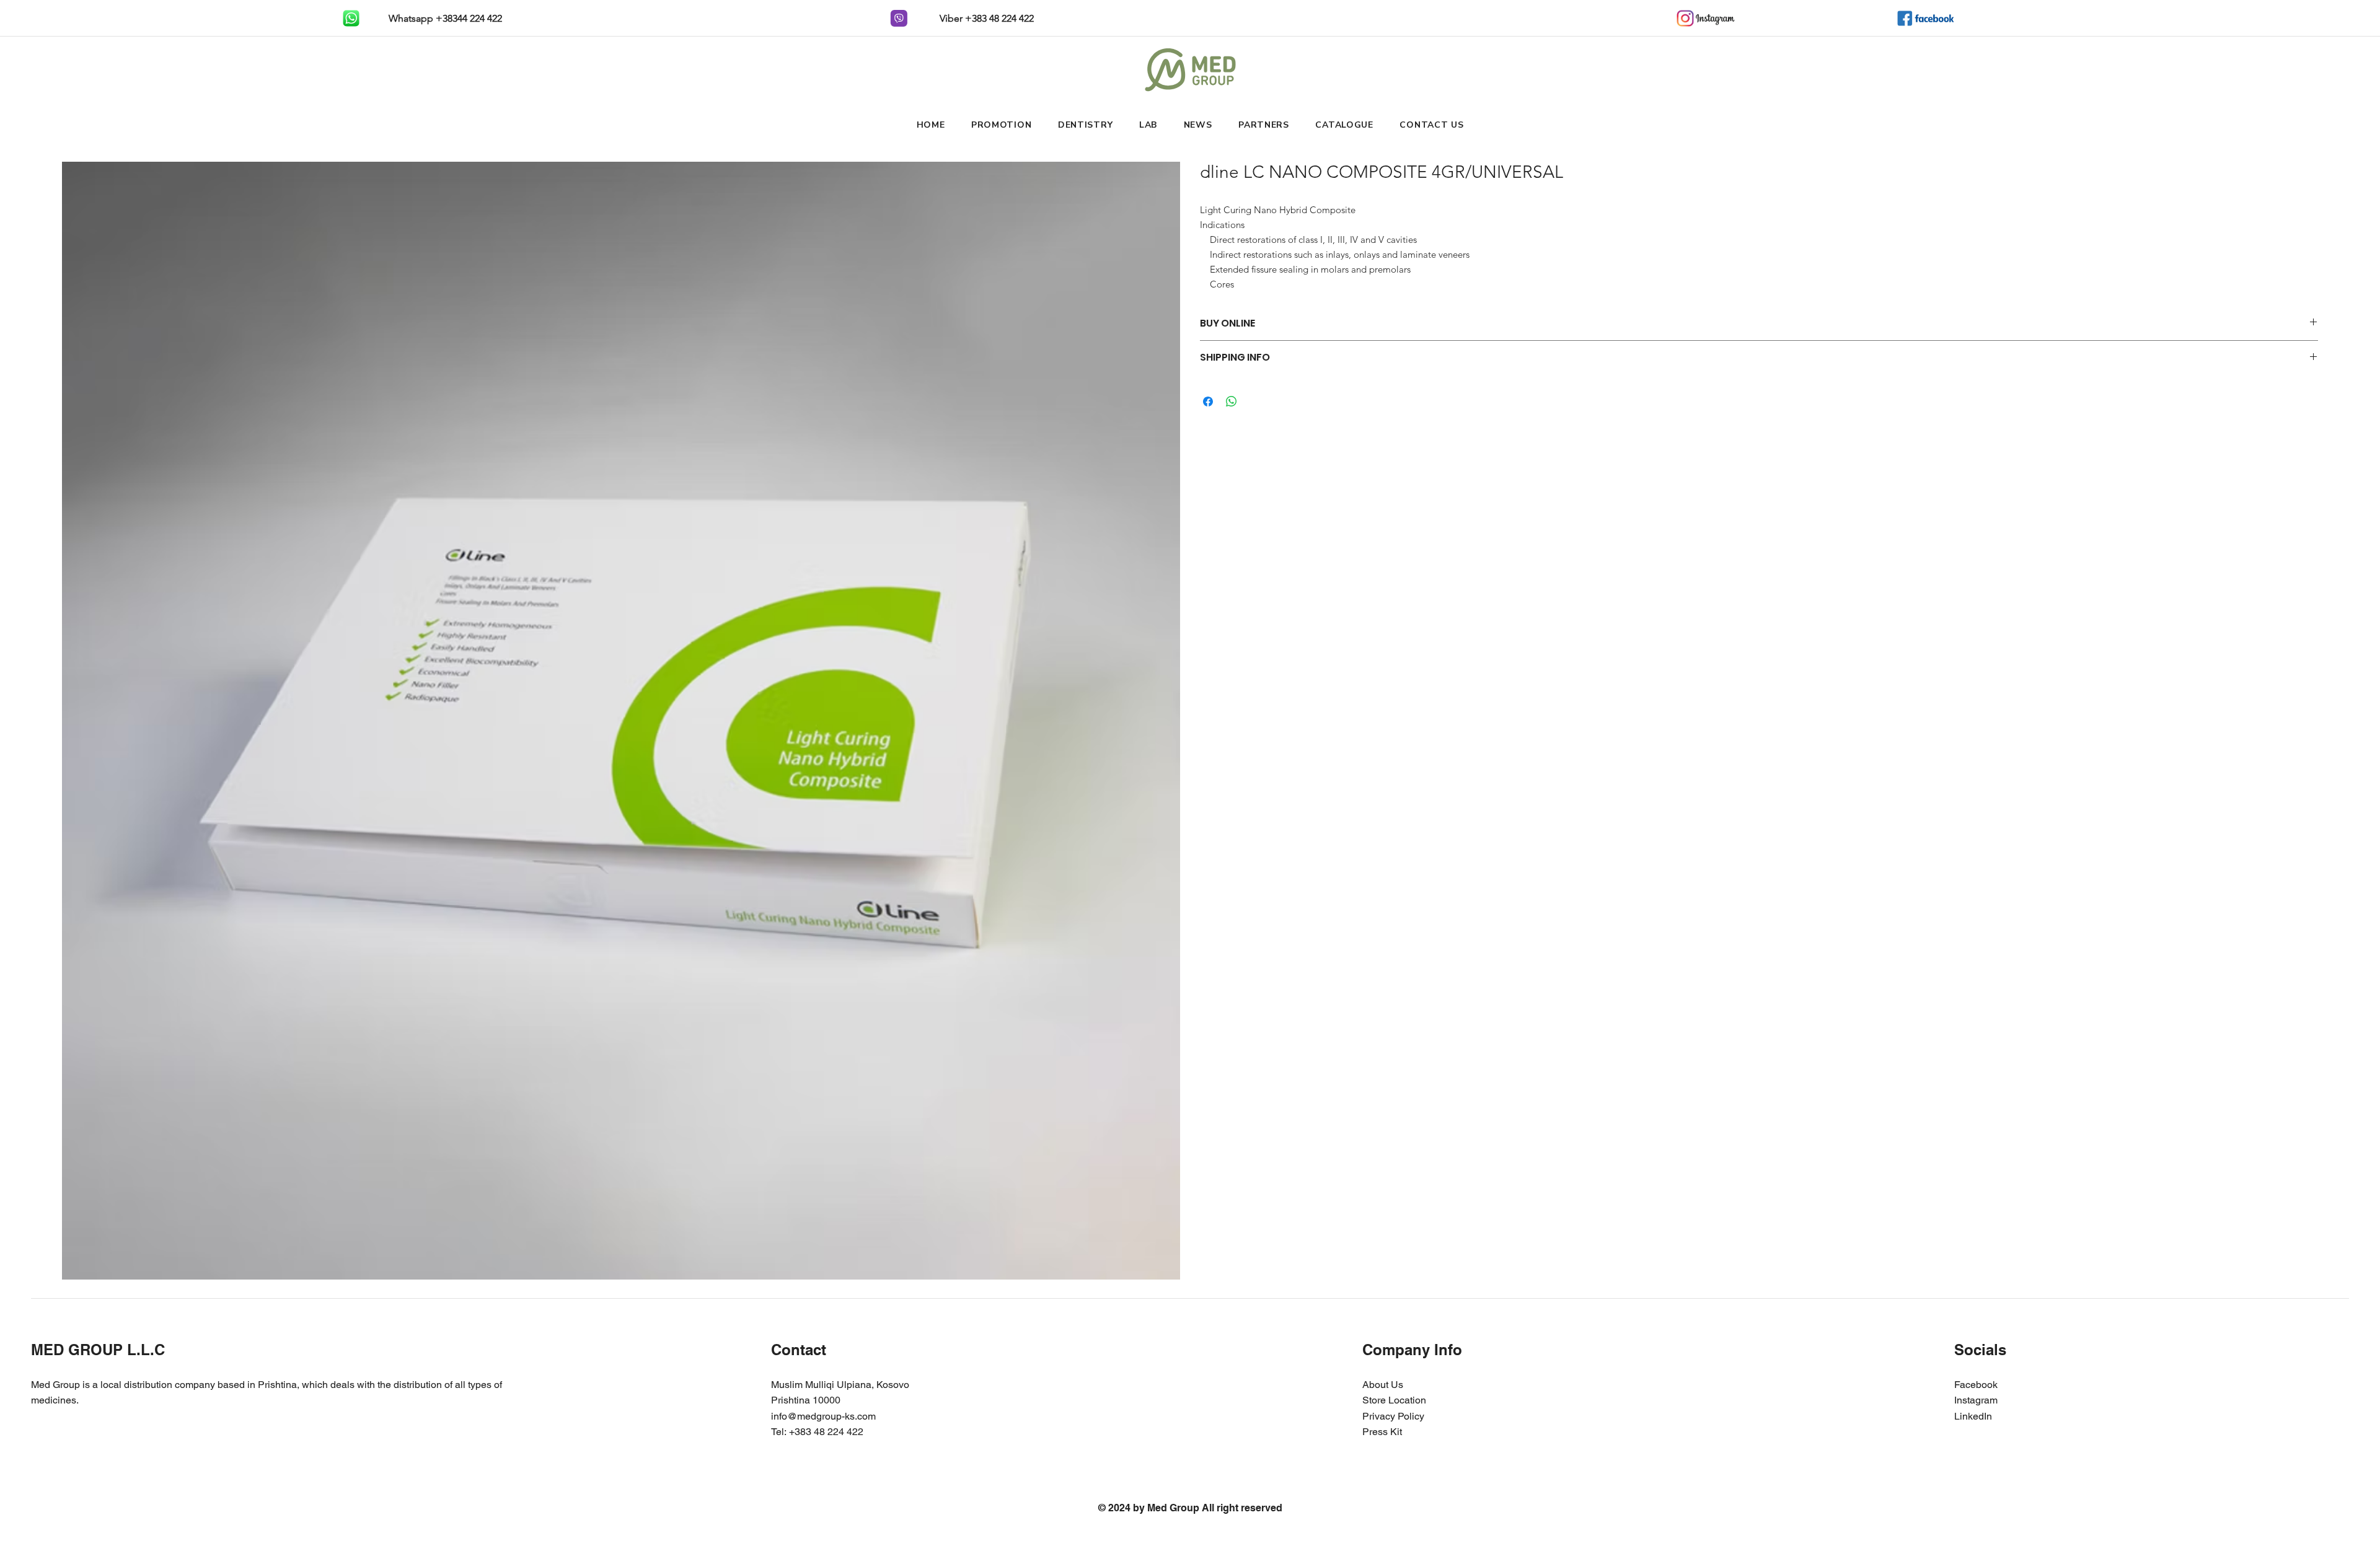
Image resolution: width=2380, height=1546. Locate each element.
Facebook (1976, 1385)
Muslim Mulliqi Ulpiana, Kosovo (840, 1385)
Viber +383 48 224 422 (985, 18)
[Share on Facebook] (1208, 402)
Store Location (1394, 1400)
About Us (1383, 1385)
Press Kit (1382, 1432)
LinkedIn (1973, 1416)
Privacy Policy (1393, 1416)
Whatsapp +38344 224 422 (444, 18)
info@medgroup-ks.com (823, 1416)
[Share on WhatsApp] (1232, 402)
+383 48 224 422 (826, 1432)
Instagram (1976, 1400)
